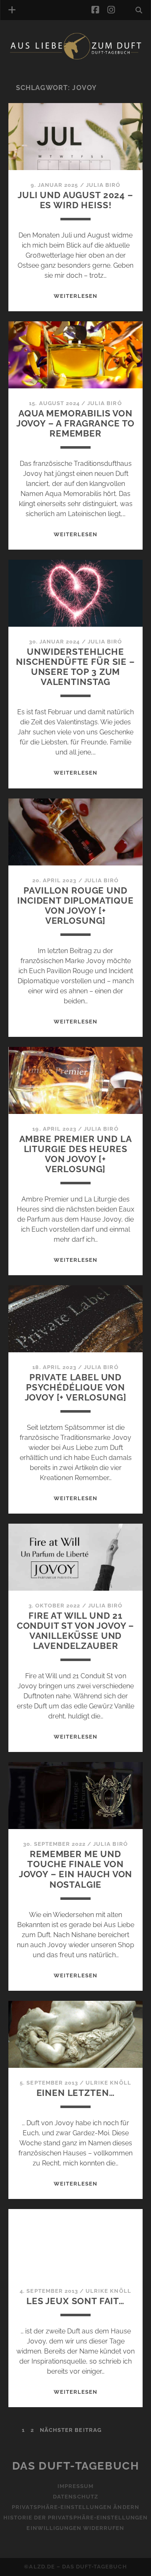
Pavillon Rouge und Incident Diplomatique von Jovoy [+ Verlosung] (75, 906)
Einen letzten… (76, 2093)
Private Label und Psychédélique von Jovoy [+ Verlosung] (76, 1387)
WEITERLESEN (75, 296)
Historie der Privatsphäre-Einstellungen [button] (76, 2518)
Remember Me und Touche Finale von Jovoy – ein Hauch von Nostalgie (76, 1869)
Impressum (75, 2486)
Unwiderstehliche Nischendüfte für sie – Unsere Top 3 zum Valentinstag (75, 667)
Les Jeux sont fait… (75, 2301)
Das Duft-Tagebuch (76, 2466)
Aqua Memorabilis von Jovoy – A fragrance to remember (76, 423)
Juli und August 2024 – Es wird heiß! (75, 200)
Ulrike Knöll (108, 2083)
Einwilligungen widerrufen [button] (75, 2528)
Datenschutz (75, 2497)
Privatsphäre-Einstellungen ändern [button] (75, 2507)
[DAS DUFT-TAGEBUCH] (75, 58)
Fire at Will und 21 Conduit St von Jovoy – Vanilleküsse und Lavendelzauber (76, 1631)
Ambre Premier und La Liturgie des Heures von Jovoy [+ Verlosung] (76, 1154)
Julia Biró (103, 185)
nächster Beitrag (71, 2430)
